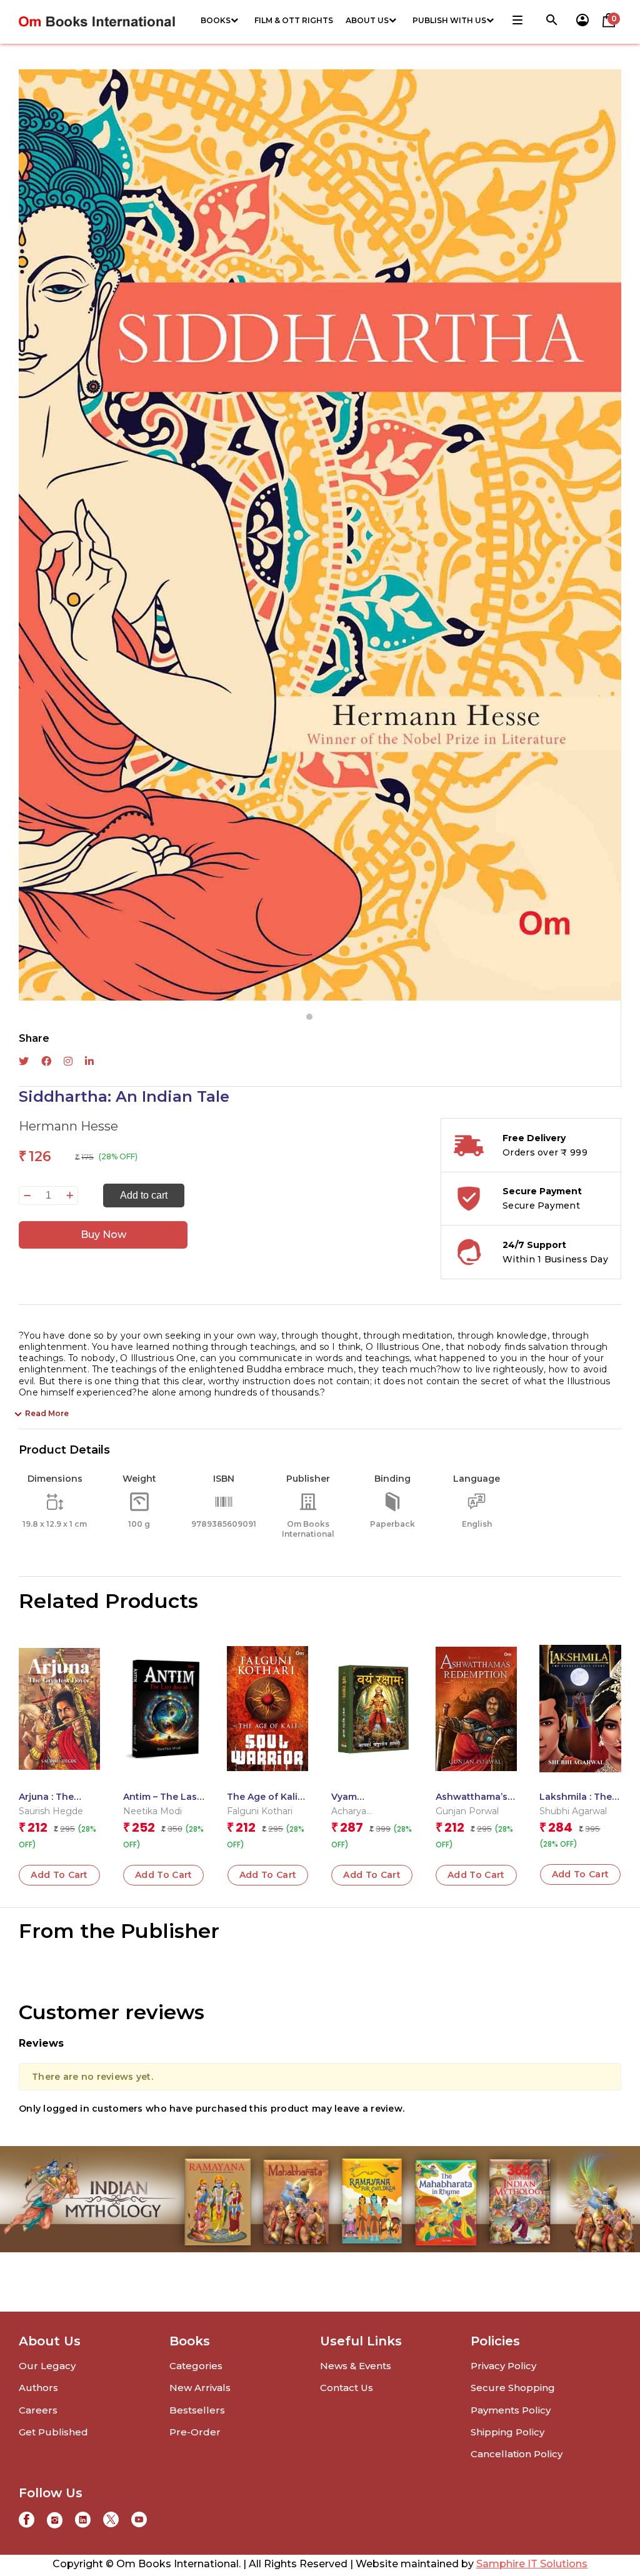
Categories (196, 2366)
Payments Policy (511, 2410)
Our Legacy (47, 2366)
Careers (38, 2410)
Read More (47, 1413)
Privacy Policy (503, 2366)
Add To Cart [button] (59, 1875)
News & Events (356, 2366)
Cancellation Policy (517, 2454)
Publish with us (449, 20)
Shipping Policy (507, 2432)
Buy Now (103, 1235)
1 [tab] (309, 1017)
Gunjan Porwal (467, 1811)
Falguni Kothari (260, 1811)
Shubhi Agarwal (573, 1811)
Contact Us (347, 2388)
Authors (38, 2388)
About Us (367, 20)
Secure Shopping (513, 2388)
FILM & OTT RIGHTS (294, 20)
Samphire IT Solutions (532, 2564)
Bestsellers (197, 2410)
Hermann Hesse (68, 1126)
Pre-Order (195, 2432)
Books (216, 20)
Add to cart (144, 1195)
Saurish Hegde (51, 1811)
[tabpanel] (320, 535)
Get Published (53, 2432)
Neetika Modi (152, 1811)
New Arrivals (200, 2388)
